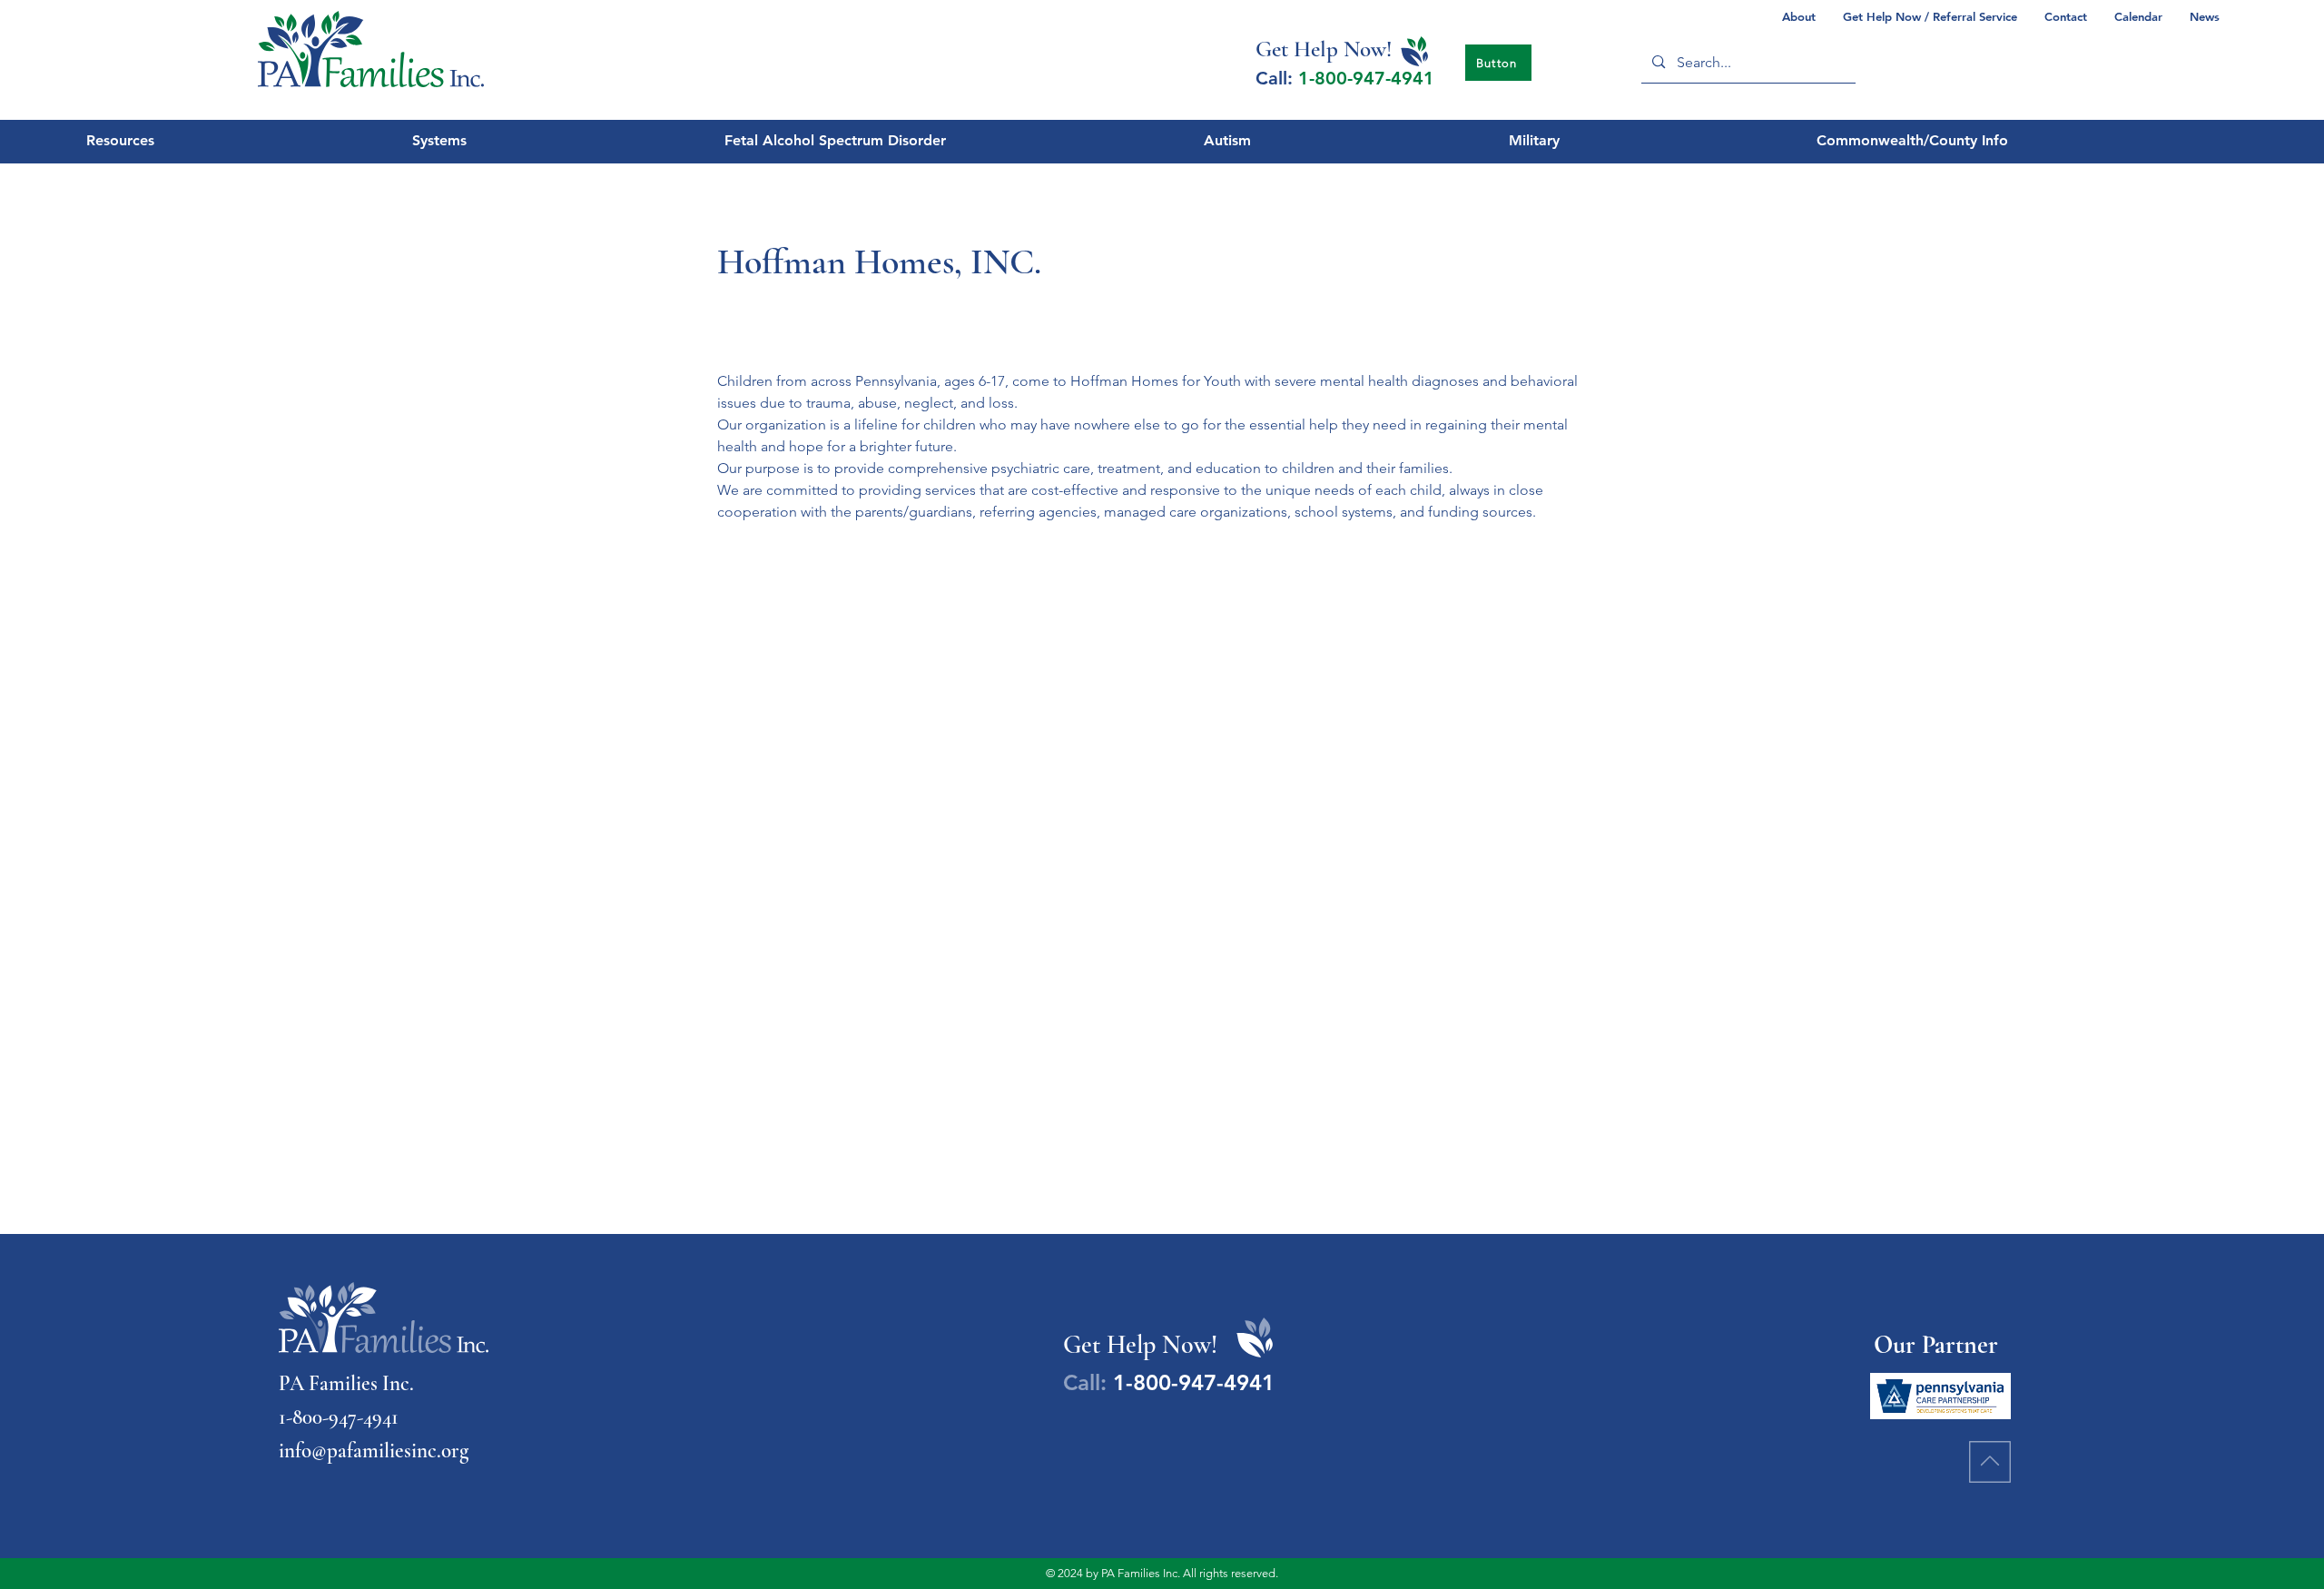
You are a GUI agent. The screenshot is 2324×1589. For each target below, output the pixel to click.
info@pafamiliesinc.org (374, 1451)
